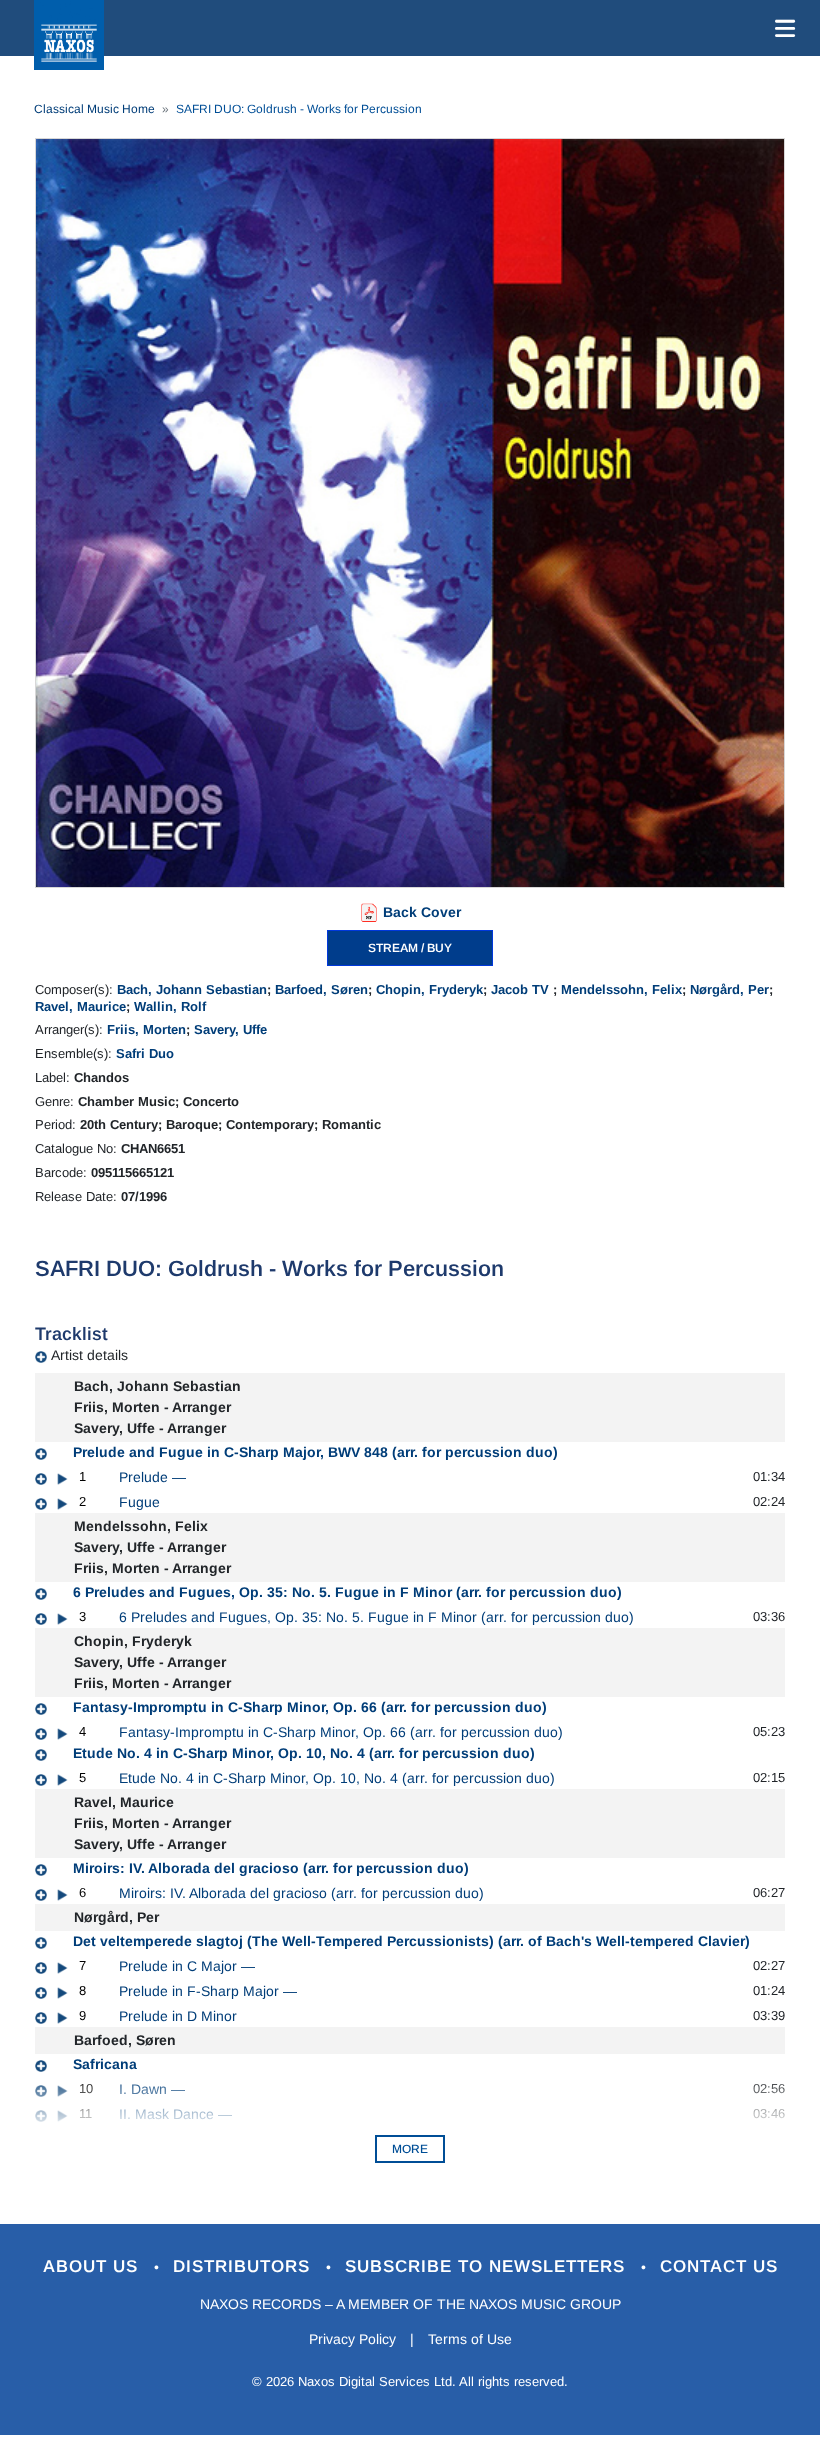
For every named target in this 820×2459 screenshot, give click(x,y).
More (410, 2149)
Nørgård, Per (729, 989)
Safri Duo (145, 1053)
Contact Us (719, 2266)
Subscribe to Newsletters (488, 2266)
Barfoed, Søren (321, 989)
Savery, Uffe (230, 1029)
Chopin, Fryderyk (429, 989)
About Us (93, 2266)
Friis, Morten (146, 1029)
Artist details (89, 1355)
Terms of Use (470, 2339)
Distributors (244, 2266)
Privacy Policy (352, 2339)
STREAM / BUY (410, 948)
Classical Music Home (94, 109)
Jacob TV (522, 989)
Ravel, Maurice (80, 1006)
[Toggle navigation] (781, 28)
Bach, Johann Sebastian (192, 989)
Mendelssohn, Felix (621, 989)
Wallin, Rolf (170, 1006)
